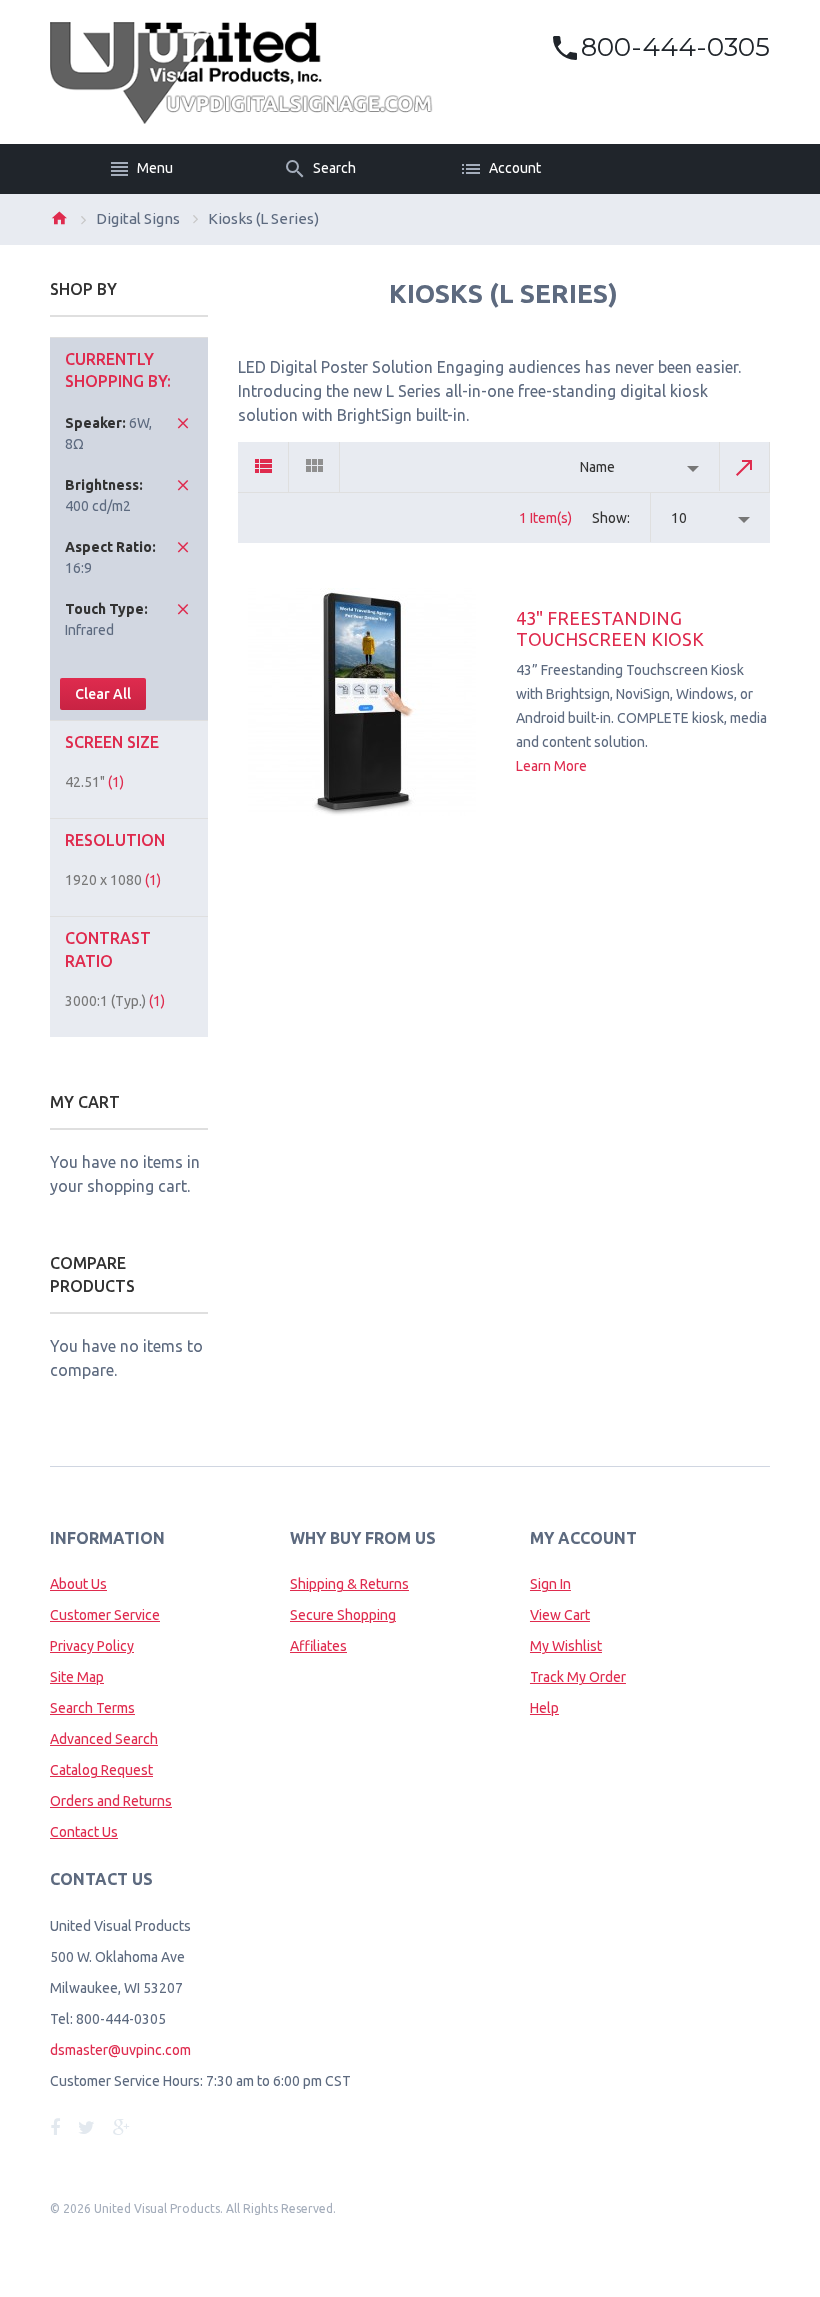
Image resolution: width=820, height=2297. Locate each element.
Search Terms (92, 1708)
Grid (314, 467)
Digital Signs (138, 218)
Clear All (103, 694)
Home (59, 218)
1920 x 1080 (113, 880)
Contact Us (84, 1832)
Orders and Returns (111, 1801)
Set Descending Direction (745, 467)
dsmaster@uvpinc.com (120, 2050)
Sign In (550, 1584)
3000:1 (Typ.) (115, 1001)
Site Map (77, 1677)
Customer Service (105, 1615)
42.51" (94, 782)
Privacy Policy (92, 1646)
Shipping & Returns (349, 1584)
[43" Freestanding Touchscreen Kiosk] (362, 702)
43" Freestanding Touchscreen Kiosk (610, 628)
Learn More (551, 766)
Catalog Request (101, 1770)
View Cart (560, 1615)
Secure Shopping (343, 1615)
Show (609, 518)
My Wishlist (566, 1646)
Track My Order (578, 1677)
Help (544, 1708)
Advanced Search (104, 1739)
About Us (78, 1584)
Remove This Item (183, 423)
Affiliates (318, 1646)
